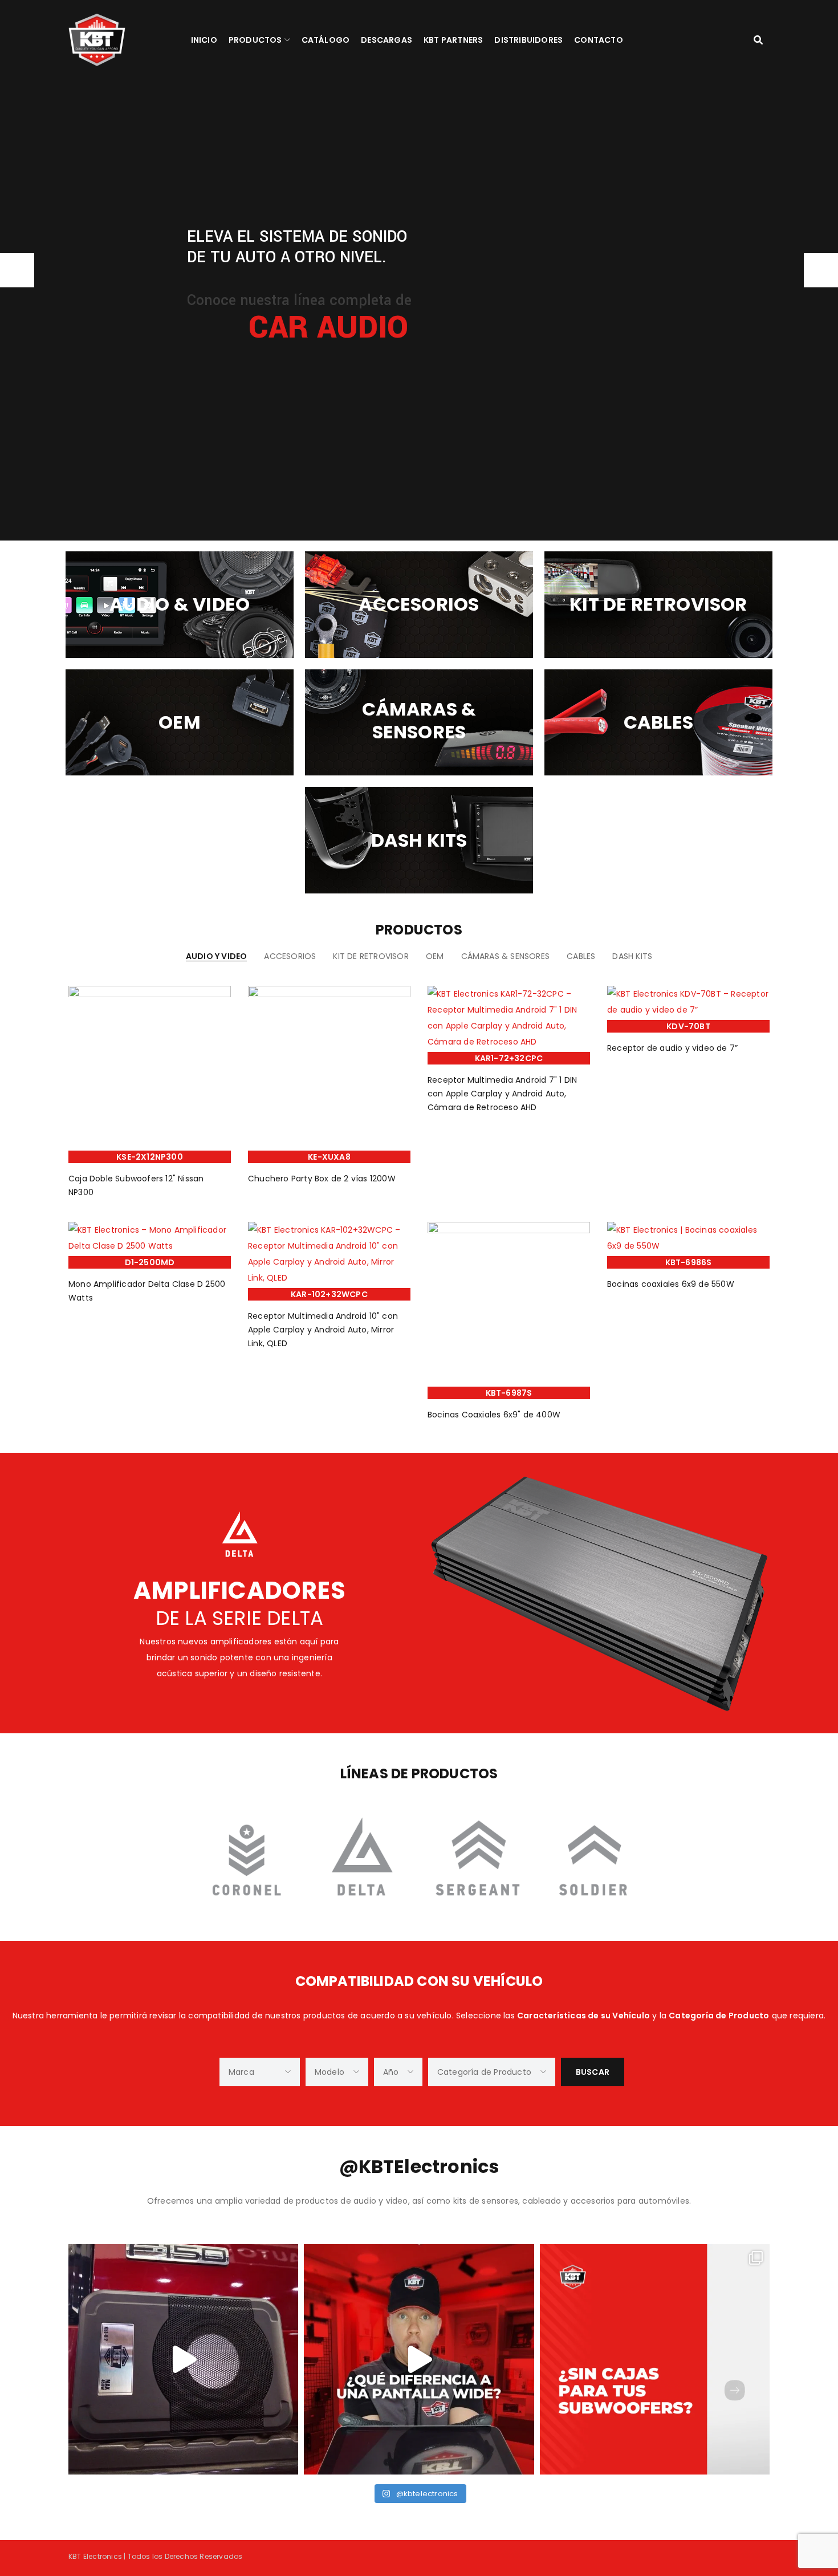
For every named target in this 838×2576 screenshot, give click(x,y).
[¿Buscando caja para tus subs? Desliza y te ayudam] (655, 2359)
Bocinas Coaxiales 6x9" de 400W (494, 1415)
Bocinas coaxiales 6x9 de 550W (671, 1284)
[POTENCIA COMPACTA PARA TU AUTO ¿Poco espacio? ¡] (183, 2359)
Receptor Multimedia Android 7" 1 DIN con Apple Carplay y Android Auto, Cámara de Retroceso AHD (502, 1094)
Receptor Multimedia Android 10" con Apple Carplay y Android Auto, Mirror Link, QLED (323, 1330)
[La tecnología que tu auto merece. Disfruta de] (419, 2359)
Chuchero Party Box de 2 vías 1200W (322, 1179)
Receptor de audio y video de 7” (672, 1048)
